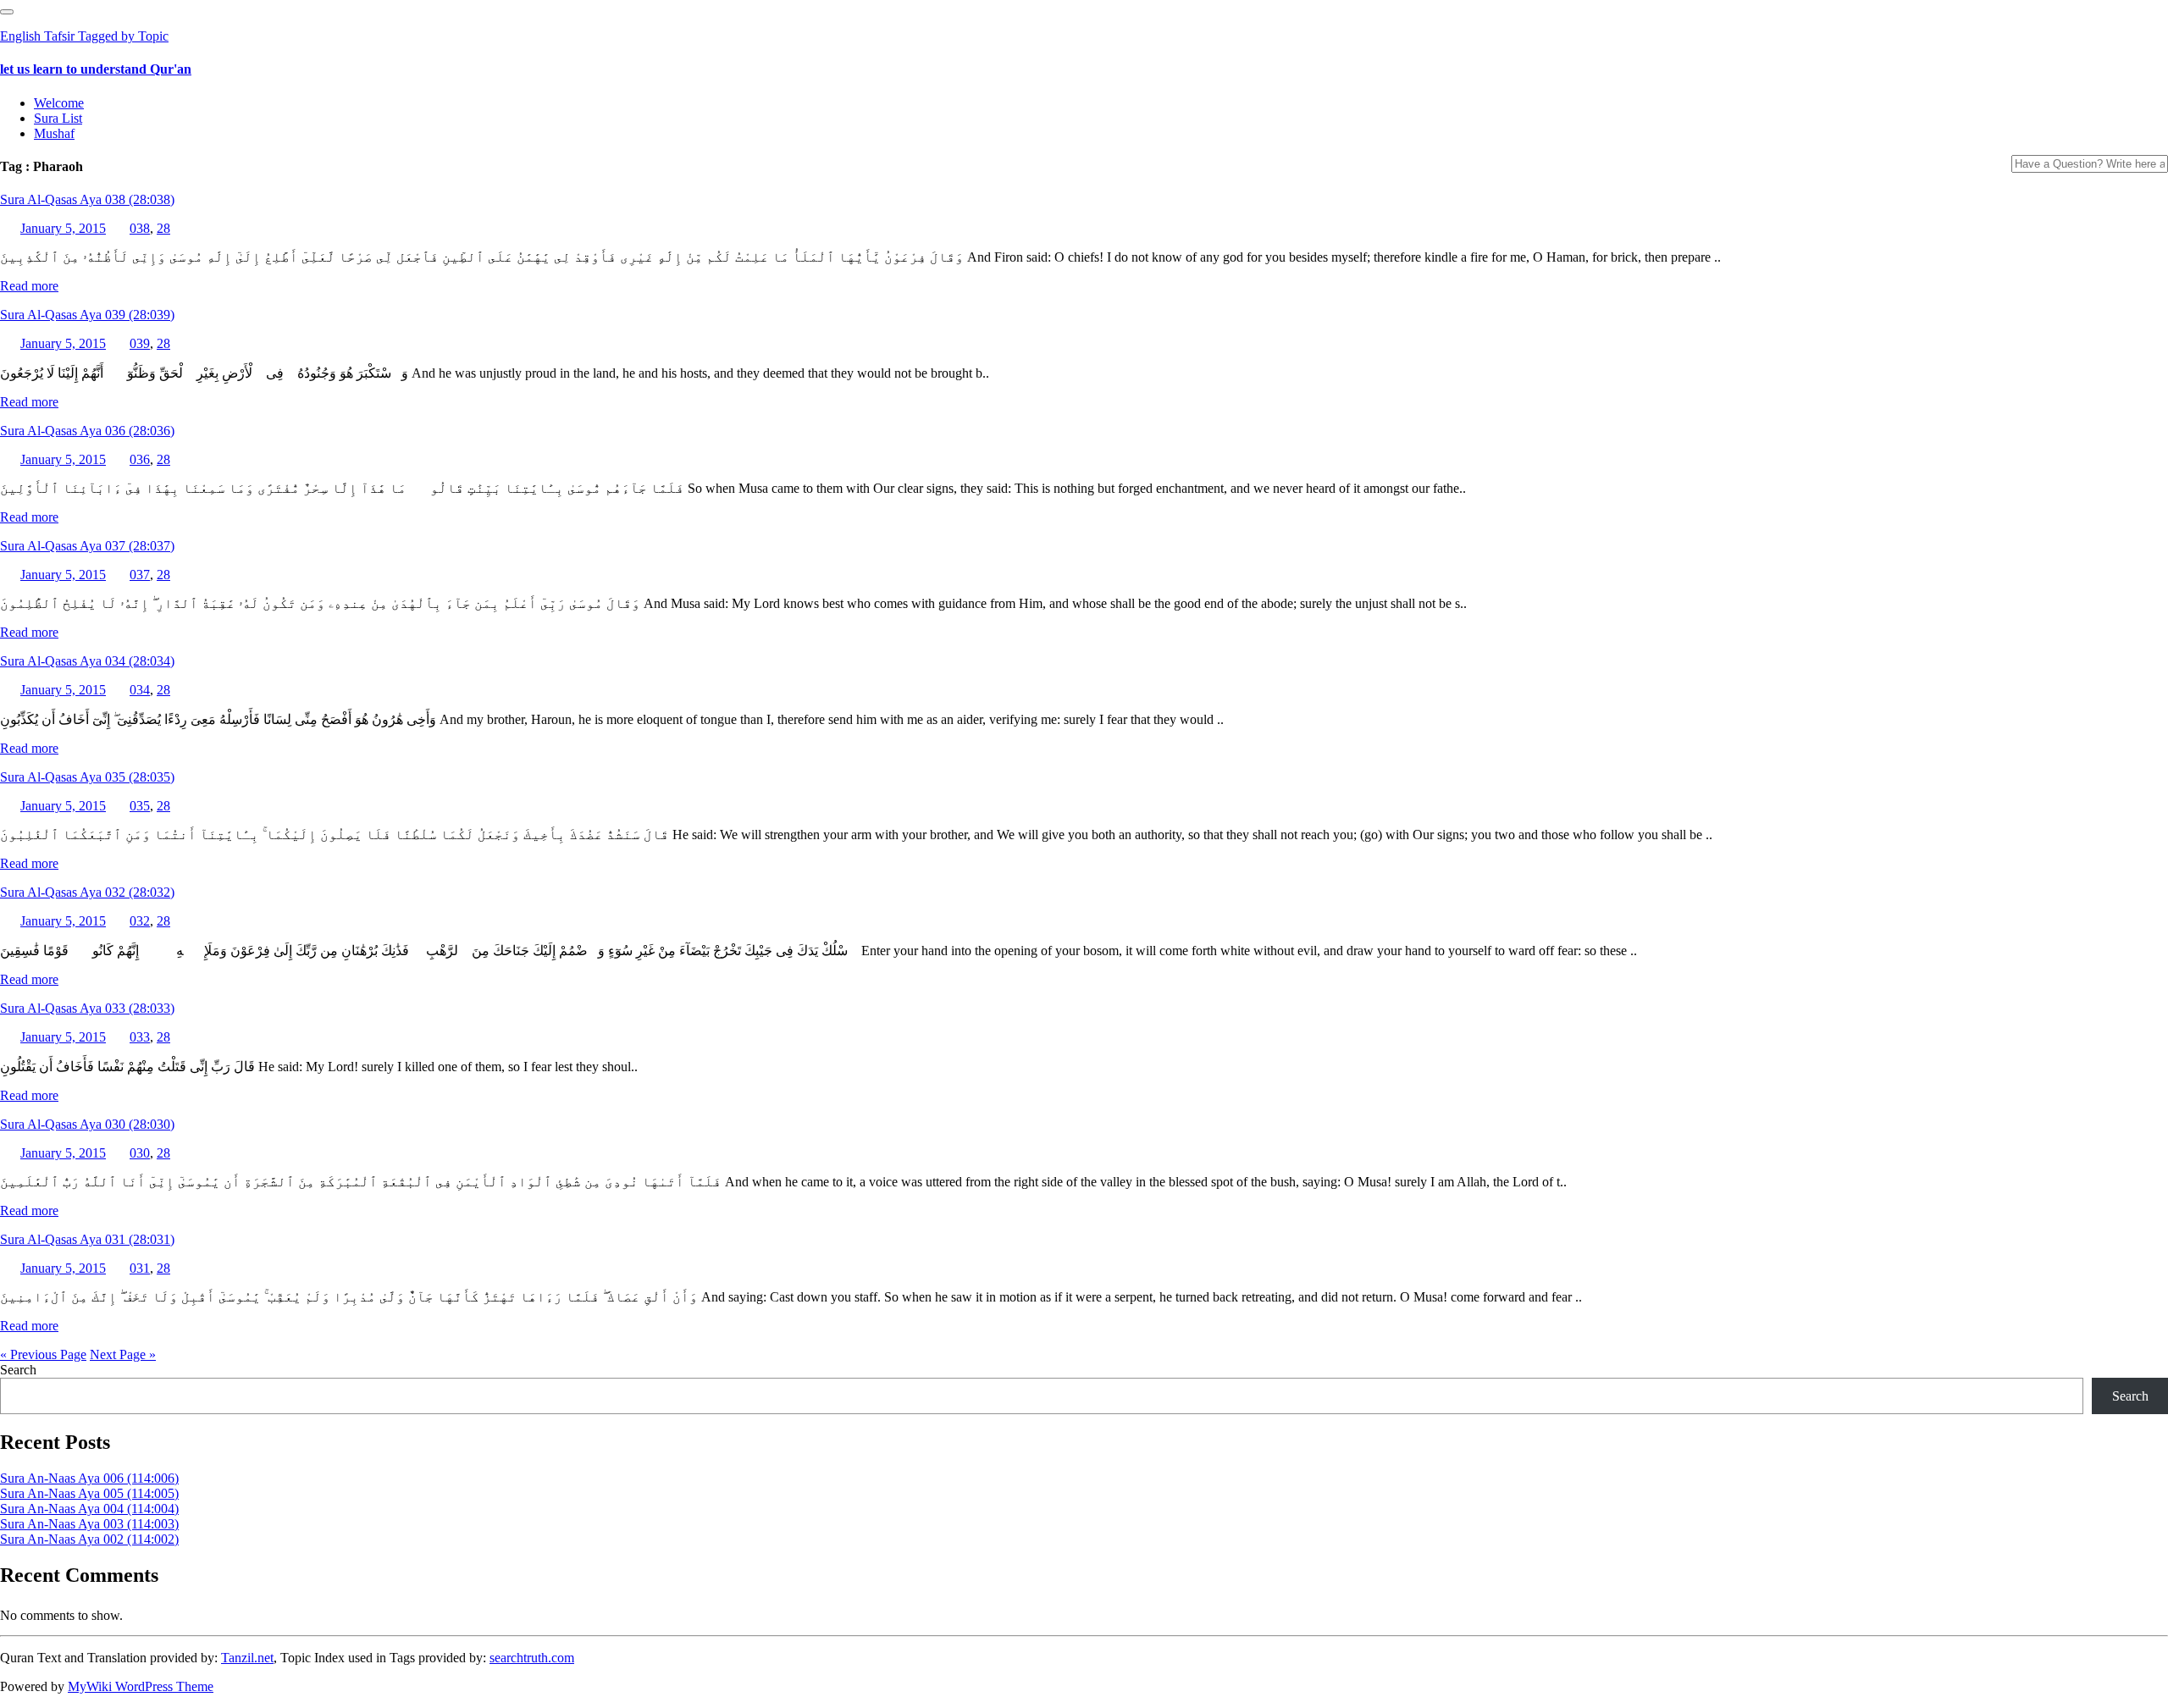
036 (140, 459)
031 (140, 1268)
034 (140, 690)
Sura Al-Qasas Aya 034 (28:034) (87, 661)
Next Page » (123, 1354)
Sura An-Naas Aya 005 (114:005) (89, 1493)
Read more (29, 286)
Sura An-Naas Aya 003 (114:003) (89, 1524)
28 (163, 228)
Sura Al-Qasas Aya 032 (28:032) (87, 892)
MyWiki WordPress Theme (141, 1686)
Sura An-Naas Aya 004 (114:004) (89, 1509)
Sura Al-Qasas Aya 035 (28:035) (87, 777)
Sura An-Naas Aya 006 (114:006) (89, 1478)
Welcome (59, 103)
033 (140, 1037)
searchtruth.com (532, 1658)
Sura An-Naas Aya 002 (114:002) (89, 1539)
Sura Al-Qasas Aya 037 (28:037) (87, 546)
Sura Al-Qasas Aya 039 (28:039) (87, 315)
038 (140, 228)
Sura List (58, 118)
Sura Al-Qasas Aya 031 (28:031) (87, 1239)
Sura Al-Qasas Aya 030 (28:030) (87, 1124)
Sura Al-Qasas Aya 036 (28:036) (87, 431)
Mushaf (54, 133)
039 (140, 343)
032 (140, 921)
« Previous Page (43, 1354)
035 (140, 806)
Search (18, 1370)
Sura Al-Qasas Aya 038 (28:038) (87, 199)
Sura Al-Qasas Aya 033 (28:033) (87, 1008)
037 (140, 575)
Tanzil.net (247, 1658)
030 (140, 1153)
